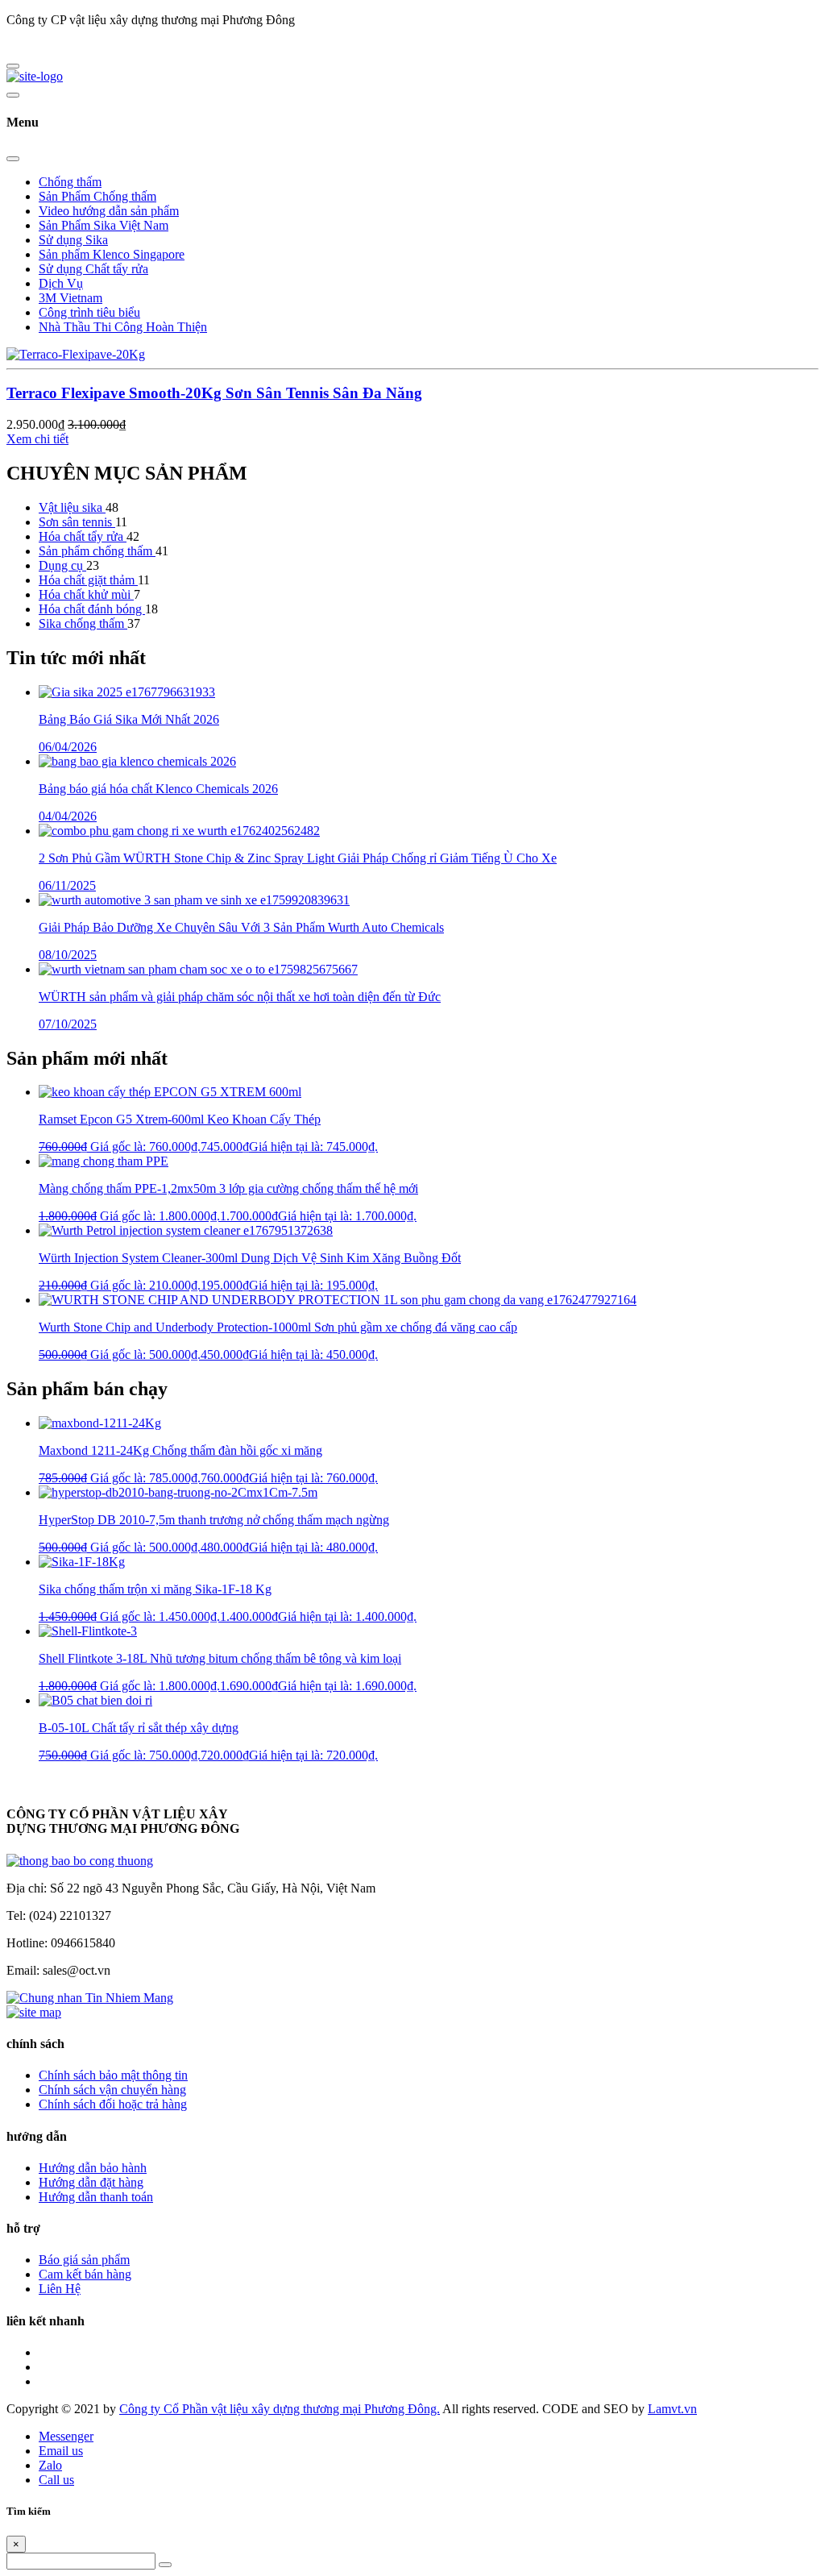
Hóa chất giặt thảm (88, 580)
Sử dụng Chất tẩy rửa (93, 269)
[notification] (80, 1861)
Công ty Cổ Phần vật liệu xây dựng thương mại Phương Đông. (280, 2409)
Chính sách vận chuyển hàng (112, 2090)
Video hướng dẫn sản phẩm (109, 211)
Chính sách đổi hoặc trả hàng (113, 2104)
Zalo (50, 2465)
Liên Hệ (60, 2289)
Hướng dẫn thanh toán (96, 2197)
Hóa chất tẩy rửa (83, 536)
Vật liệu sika (72, 507)
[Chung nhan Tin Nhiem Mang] (90, 1998)
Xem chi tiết (37, 439)
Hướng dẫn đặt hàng (91, 2182)
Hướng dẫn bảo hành (93, 2168)
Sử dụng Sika (73, 240)
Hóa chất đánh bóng (92, 609)
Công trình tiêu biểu (89, 312)
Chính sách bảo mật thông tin (113, 2075)
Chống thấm (70, 182)
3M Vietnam (70, 298)
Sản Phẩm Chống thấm (97, 196)
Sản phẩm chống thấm (97, 551)
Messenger (66, 2436)
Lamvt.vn (672, 2409)
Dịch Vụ (61, 283)
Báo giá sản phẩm (84, 2260)
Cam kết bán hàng (85, 2274)
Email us (61, 2451)
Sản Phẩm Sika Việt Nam (104, 225)
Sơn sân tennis (77, 522)
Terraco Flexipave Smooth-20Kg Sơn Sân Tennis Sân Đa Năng (214, 393)
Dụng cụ (62, 565)
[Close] (13, 159)
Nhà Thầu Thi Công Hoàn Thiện (123, 327)
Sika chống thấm (83, 623)
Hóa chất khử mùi (86, 594)
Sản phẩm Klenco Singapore (112, 254)
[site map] (34, 2012)
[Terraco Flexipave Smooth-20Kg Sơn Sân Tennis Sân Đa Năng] (76, 354)
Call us (56, 2480)
